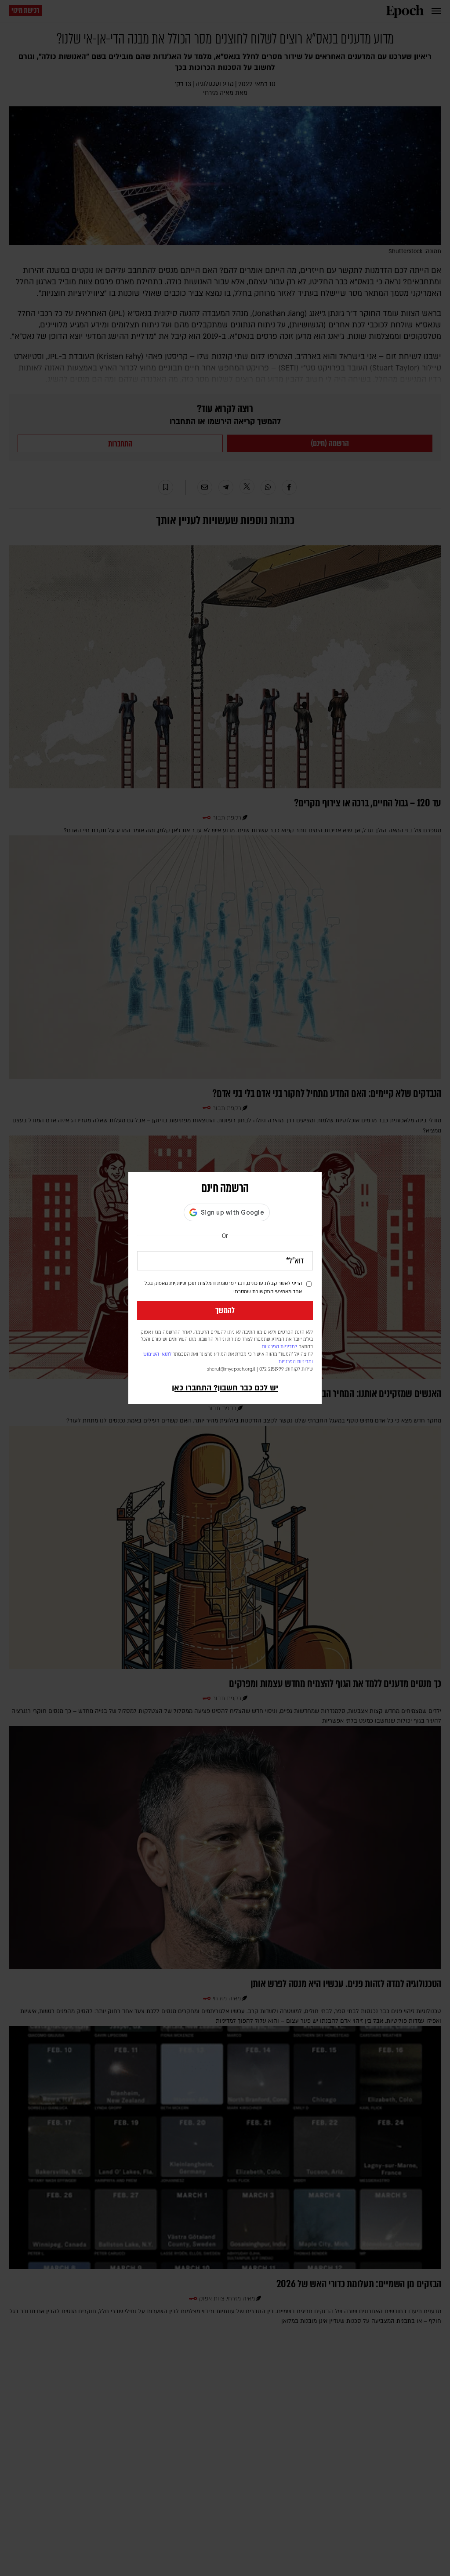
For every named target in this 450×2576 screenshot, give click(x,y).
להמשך (225, 1310)
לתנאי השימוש (157, 1354)
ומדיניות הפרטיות (296, 1362)
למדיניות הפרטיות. (279, 1347)
